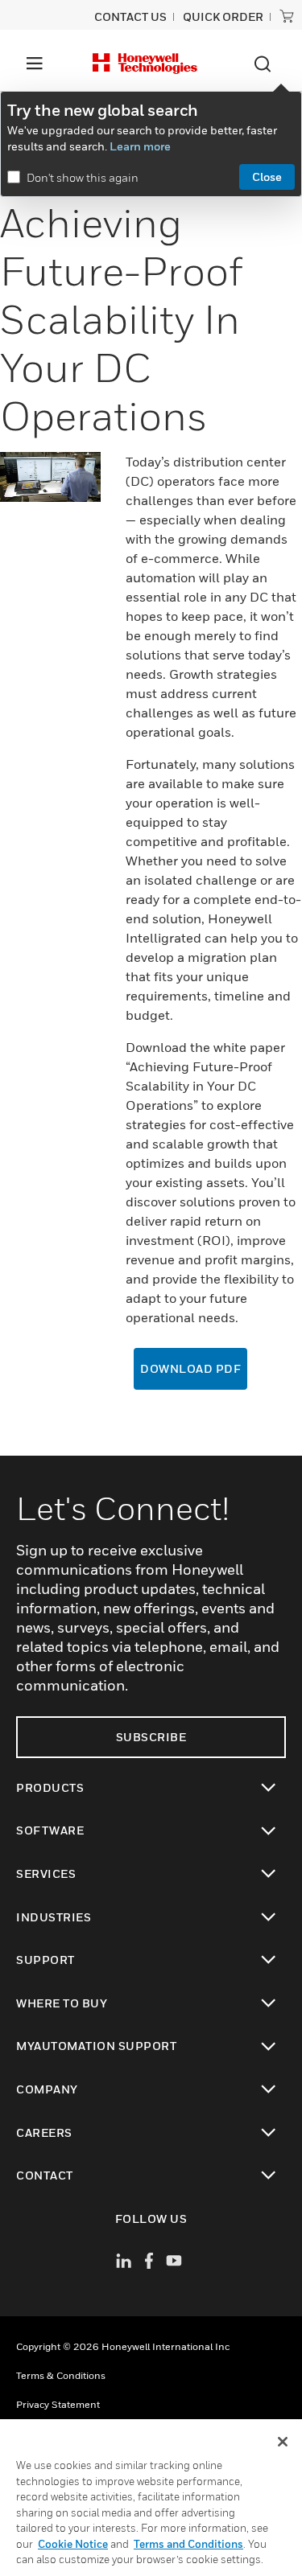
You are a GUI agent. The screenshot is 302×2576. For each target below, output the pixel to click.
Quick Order (223, 16)
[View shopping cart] (287, 16)
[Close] (283, 2442)
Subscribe (151, 1737)
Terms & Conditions (61, 2375)
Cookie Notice (73, 2544)
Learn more (140, 146)
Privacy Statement (58, 2404)
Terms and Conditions (188, 2544)
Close (267, 177)
